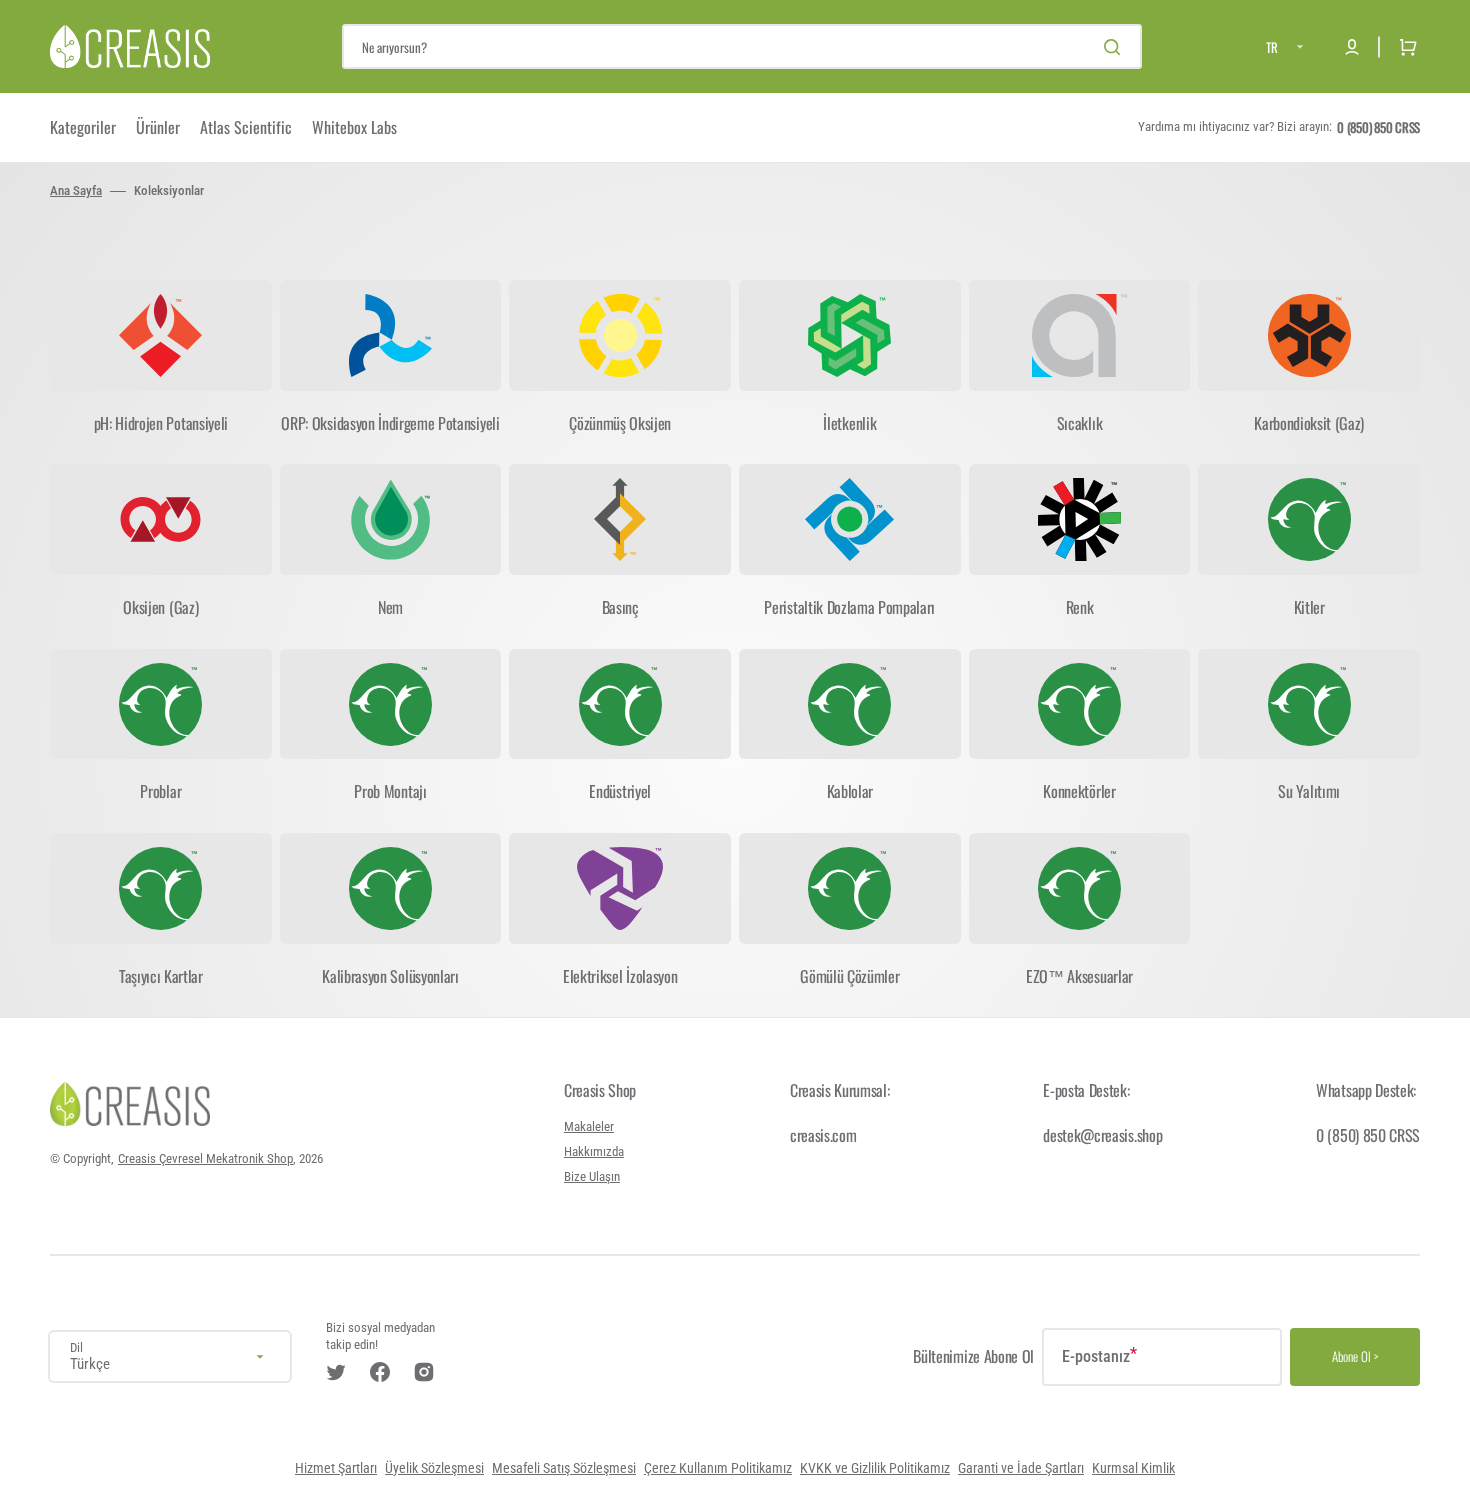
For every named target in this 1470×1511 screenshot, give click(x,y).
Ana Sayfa (76, 190)
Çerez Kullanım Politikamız (718, 1468)
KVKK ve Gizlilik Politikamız (875, 1468)
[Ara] (1116, 47)
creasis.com (823, 1135)
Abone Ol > (1355, 1356)
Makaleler (589, 1126)
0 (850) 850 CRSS (1368, 1135)
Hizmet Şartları (336, 1468)
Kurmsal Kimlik (1133, 1468)
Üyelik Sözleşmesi (434, 1468)
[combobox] (742, 46)
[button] (1352, 47)
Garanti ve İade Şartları (1021, 1468)
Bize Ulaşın (592, 1176)
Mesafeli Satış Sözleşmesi (564, 1468)
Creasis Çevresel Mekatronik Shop (205, 1158)
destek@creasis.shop (1102, 1135)
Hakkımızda (594, 1151)
